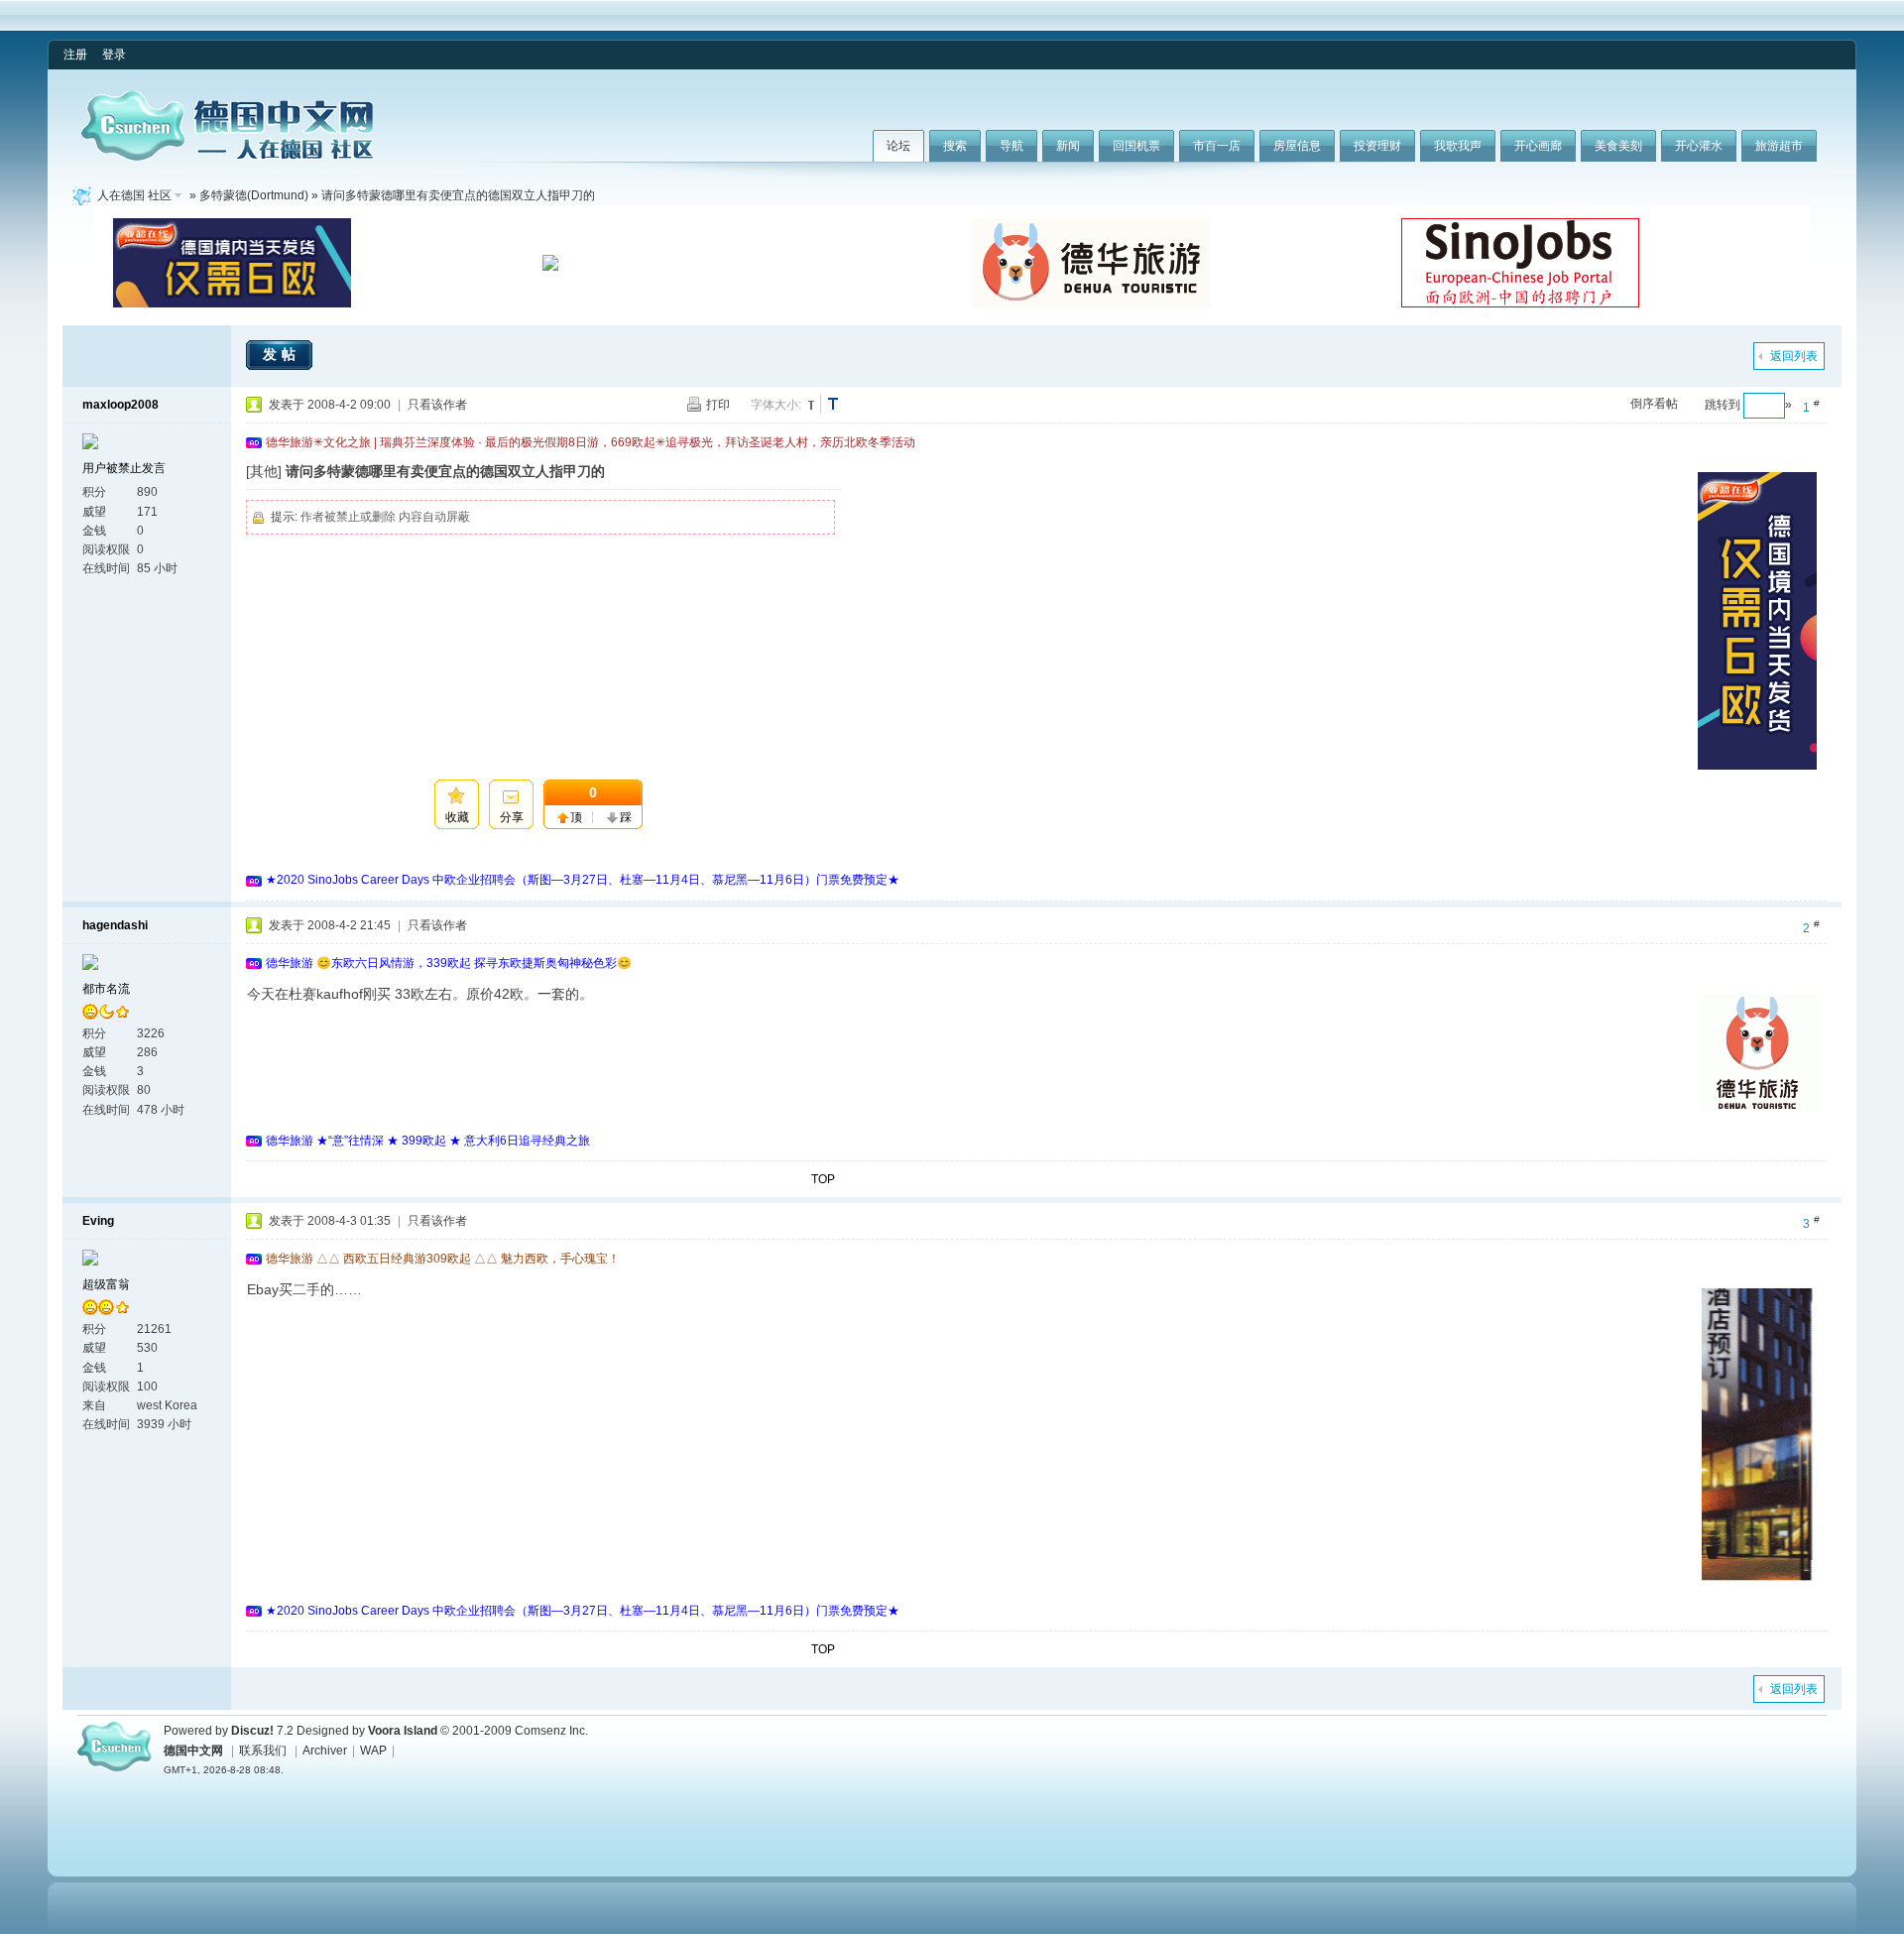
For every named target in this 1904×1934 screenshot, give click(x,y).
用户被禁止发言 (124, 468)
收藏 (457, 817)
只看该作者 (437, 405)
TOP (823, 1179)
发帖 (282, 354)
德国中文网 (193, 1751)
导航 (1011, 146)
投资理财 (1377, 146)
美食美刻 (1618, 146)
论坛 (898, 146)
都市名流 (106, 989)
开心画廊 (1538, 146)
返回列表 (1794, 356)
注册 (75, 55)
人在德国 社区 (134, 195)
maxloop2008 (120, 405)
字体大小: (776, 405)
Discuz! (252, 1731)
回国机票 (1136, 146)
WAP (373, 1751)
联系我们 (263, 1751)
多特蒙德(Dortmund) (254, 195)
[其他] (264, 471)
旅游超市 (1779, 146)
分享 (512, 817)
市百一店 (1217, 146)
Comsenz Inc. (551, 1731)
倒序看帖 (1654, 404)
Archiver (325, 1751)
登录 (114, 55)
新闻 (1068, 146)
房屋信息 (1297, 146)
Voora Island (403, 1731)
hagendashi (115, 925)
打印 (718, 405)
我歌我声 (1458, 146)
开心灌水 (1699, 146)
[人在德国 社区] (227, 157)
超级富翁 (106, 1284)
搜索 (955, 146)
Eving (98, 1221)
